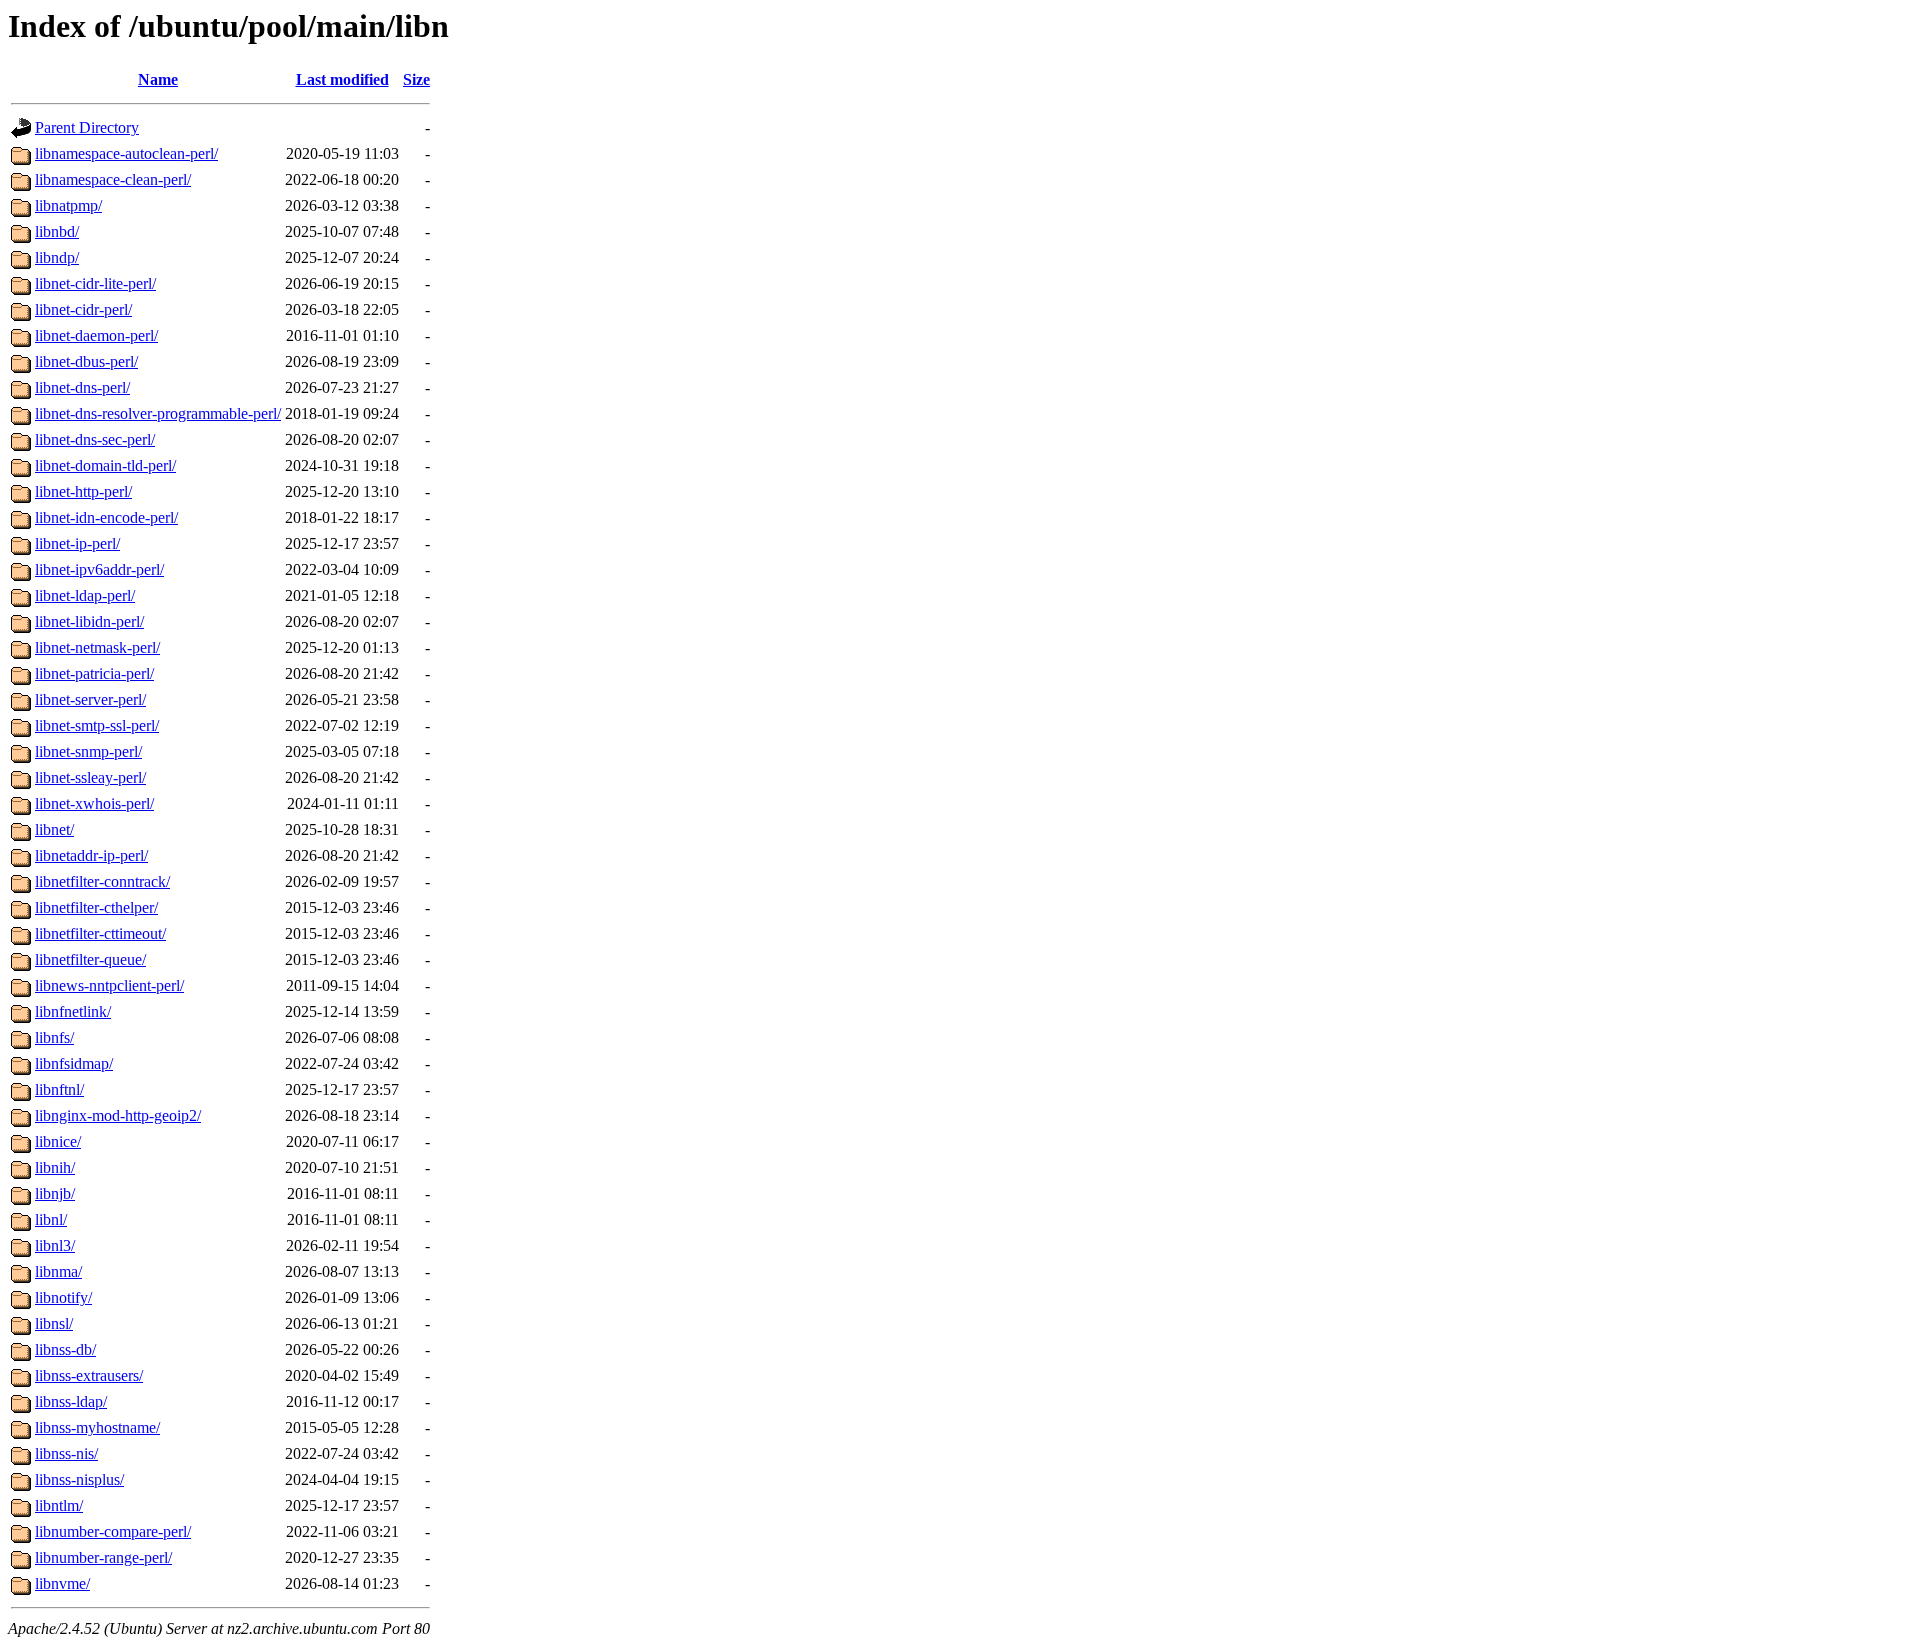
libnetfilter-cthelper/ (96, 907)
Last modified (342, 79)
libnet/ (54, 829)
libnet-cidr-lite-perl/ (95, 283)
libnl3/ (55, 1245)
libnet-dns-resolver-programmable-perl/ (158, 413)
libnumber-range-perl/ (103, 1557)
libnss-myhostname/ (97, 1427)
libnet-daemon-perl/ (96, 335)
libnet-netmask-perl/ (97, 647)
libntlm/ (59, 1505)
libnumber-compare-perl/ (113, 1531)
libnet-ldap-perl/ (85, 595)
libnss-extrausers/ (89, 1375)
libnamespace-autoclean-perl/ (126, 153)
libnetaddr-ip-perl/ (91, 855)
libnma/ (58, 1271)
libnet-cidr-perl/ (83, 309)
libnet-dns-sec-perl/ (95, 439)
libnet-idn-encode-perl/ (106, 517)
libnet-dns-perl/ (82, 387)
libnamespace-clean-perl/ (113, 179)
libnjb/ (55, 1193)
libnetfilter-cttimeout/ (100, 933)
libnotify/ (63, 1297)
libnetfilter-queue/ (90, 959)
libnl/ (51, 1219)
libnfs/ (54, 1037)
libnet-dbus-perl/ (86, 361)
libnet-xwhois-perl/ (94, 803)
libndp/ (57, 257)
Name (158, 79)
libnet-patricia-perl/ (94, 673)
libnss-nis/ (66, 1453)
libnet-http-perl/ (83, 491)
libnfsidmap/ (74, 1063)
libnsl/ (54, 1323)
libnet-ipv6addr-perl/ (99, 569)
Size (416, 79)
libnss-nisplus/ (79, 1479)
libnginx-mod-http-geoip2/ (118, 1115)
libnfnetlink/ (73, 1011)
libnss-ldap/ (71, 1401)
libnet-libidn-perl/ (89, 621)
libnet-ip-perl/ (77, 543)
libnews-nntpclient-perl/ (109, 985)
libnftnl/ (59, 1089)
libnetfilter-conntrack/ (102, 881)
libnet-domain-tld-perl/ (105, 465)
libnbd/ (57, 231)
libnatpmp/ (68, 205)
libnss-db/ (65, 1349)
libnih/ (55, 1167)
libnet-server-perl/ (90, 699)
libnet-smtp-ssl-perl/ (97, 725)
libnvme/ (62, 1583)
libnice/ (58, 1141)
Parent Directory (87, 127)
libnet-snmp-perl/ (88, 751)
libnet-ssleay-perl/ (90, 777)
